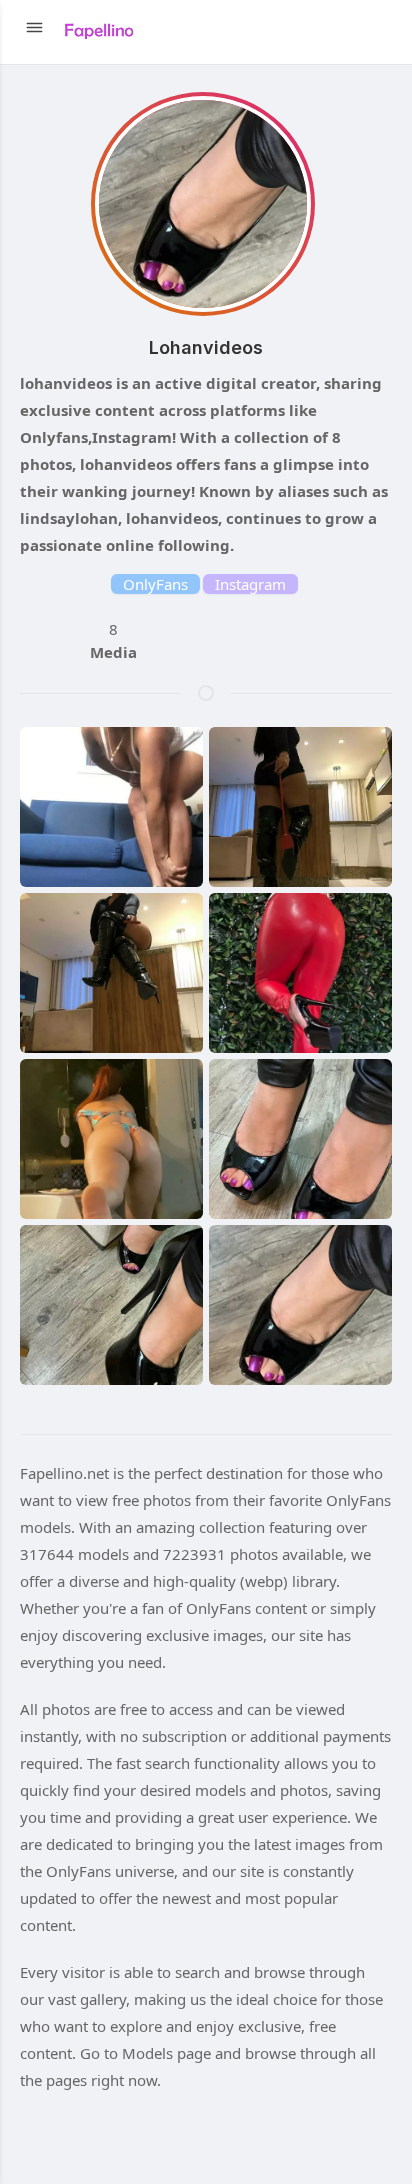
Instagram (250, 584)
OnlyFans (155, 584)
